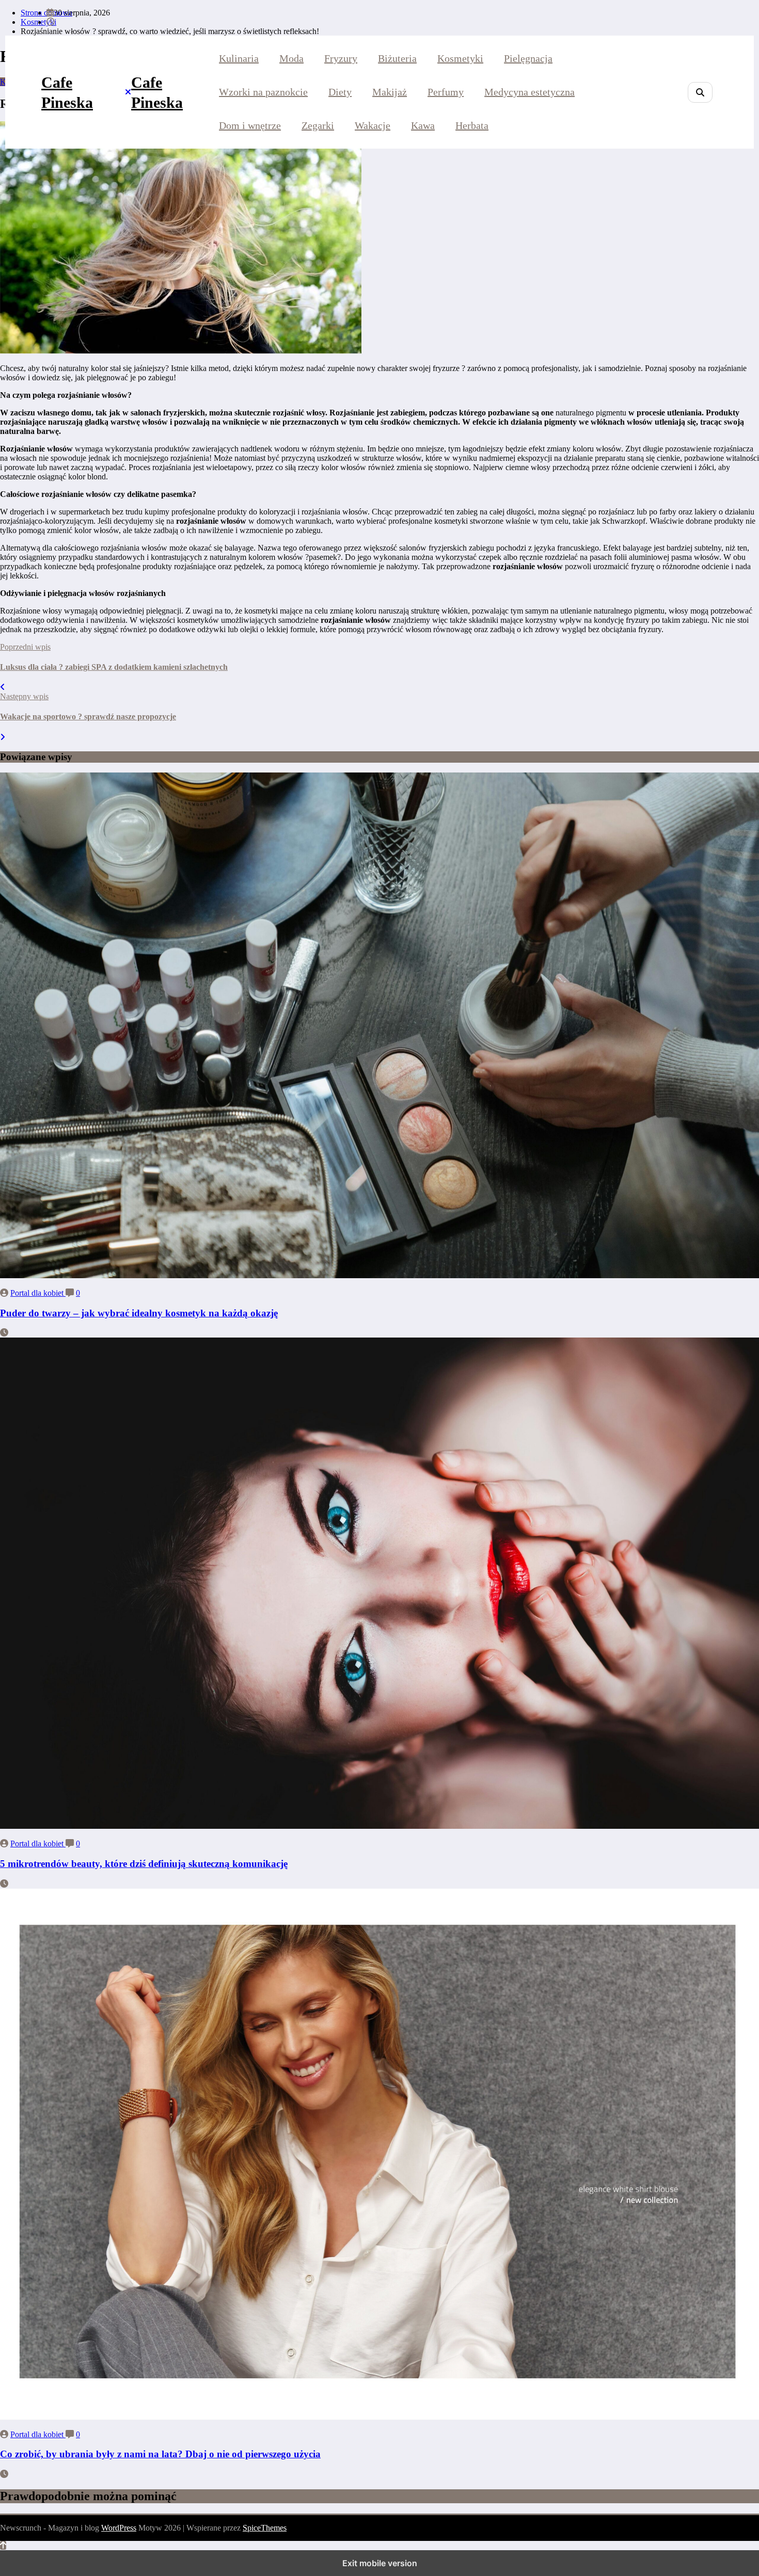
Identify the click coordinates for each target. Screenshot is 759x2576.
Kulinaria (239, 58)
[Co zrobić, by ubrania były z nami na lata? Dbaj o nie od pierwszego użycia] (379, 2417)
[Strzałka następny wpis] (3, 737)
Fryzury (341, 58)
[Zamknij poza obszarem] (128, 92)
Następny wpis (24, 696)
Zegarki (318, 125)
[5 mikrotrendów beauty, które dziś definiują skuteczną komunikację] (379, 1826)
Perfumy (446, 92)
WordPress (119, 2528)
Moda (291, 58)
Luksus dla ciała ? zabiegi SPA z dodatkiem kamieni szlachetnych (114, 667)
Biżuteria (397, 58)
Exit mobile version (380, 2563)
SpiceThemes (265, 2528)
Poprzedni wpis (25, 647)
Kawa (423, 125)
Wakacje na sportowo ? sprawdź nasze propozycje (88, 717)
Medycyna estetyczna (529, 92)
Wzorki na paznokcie (263, 92)
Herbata (472, 125)
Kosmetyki (460, 58)
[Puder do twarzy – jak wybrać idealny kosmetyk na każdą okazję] (379, 1275)
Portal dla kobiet (38, 1293)
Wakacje (373, 125)
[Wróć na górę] (3, 2545)
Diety (340, 92)
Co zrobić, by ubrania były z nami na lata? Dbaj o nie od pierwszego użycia (160, 2454)
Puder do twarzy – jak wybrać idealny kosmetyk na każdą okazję (139, 1313)
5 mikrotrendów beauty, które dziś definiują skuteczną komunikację (144, 1864)
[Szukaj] (700, 92)
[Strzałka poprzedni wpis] (3, 687)
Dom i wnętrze (250, 125)
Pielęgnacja (528, 58)
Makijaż (390, 92)
